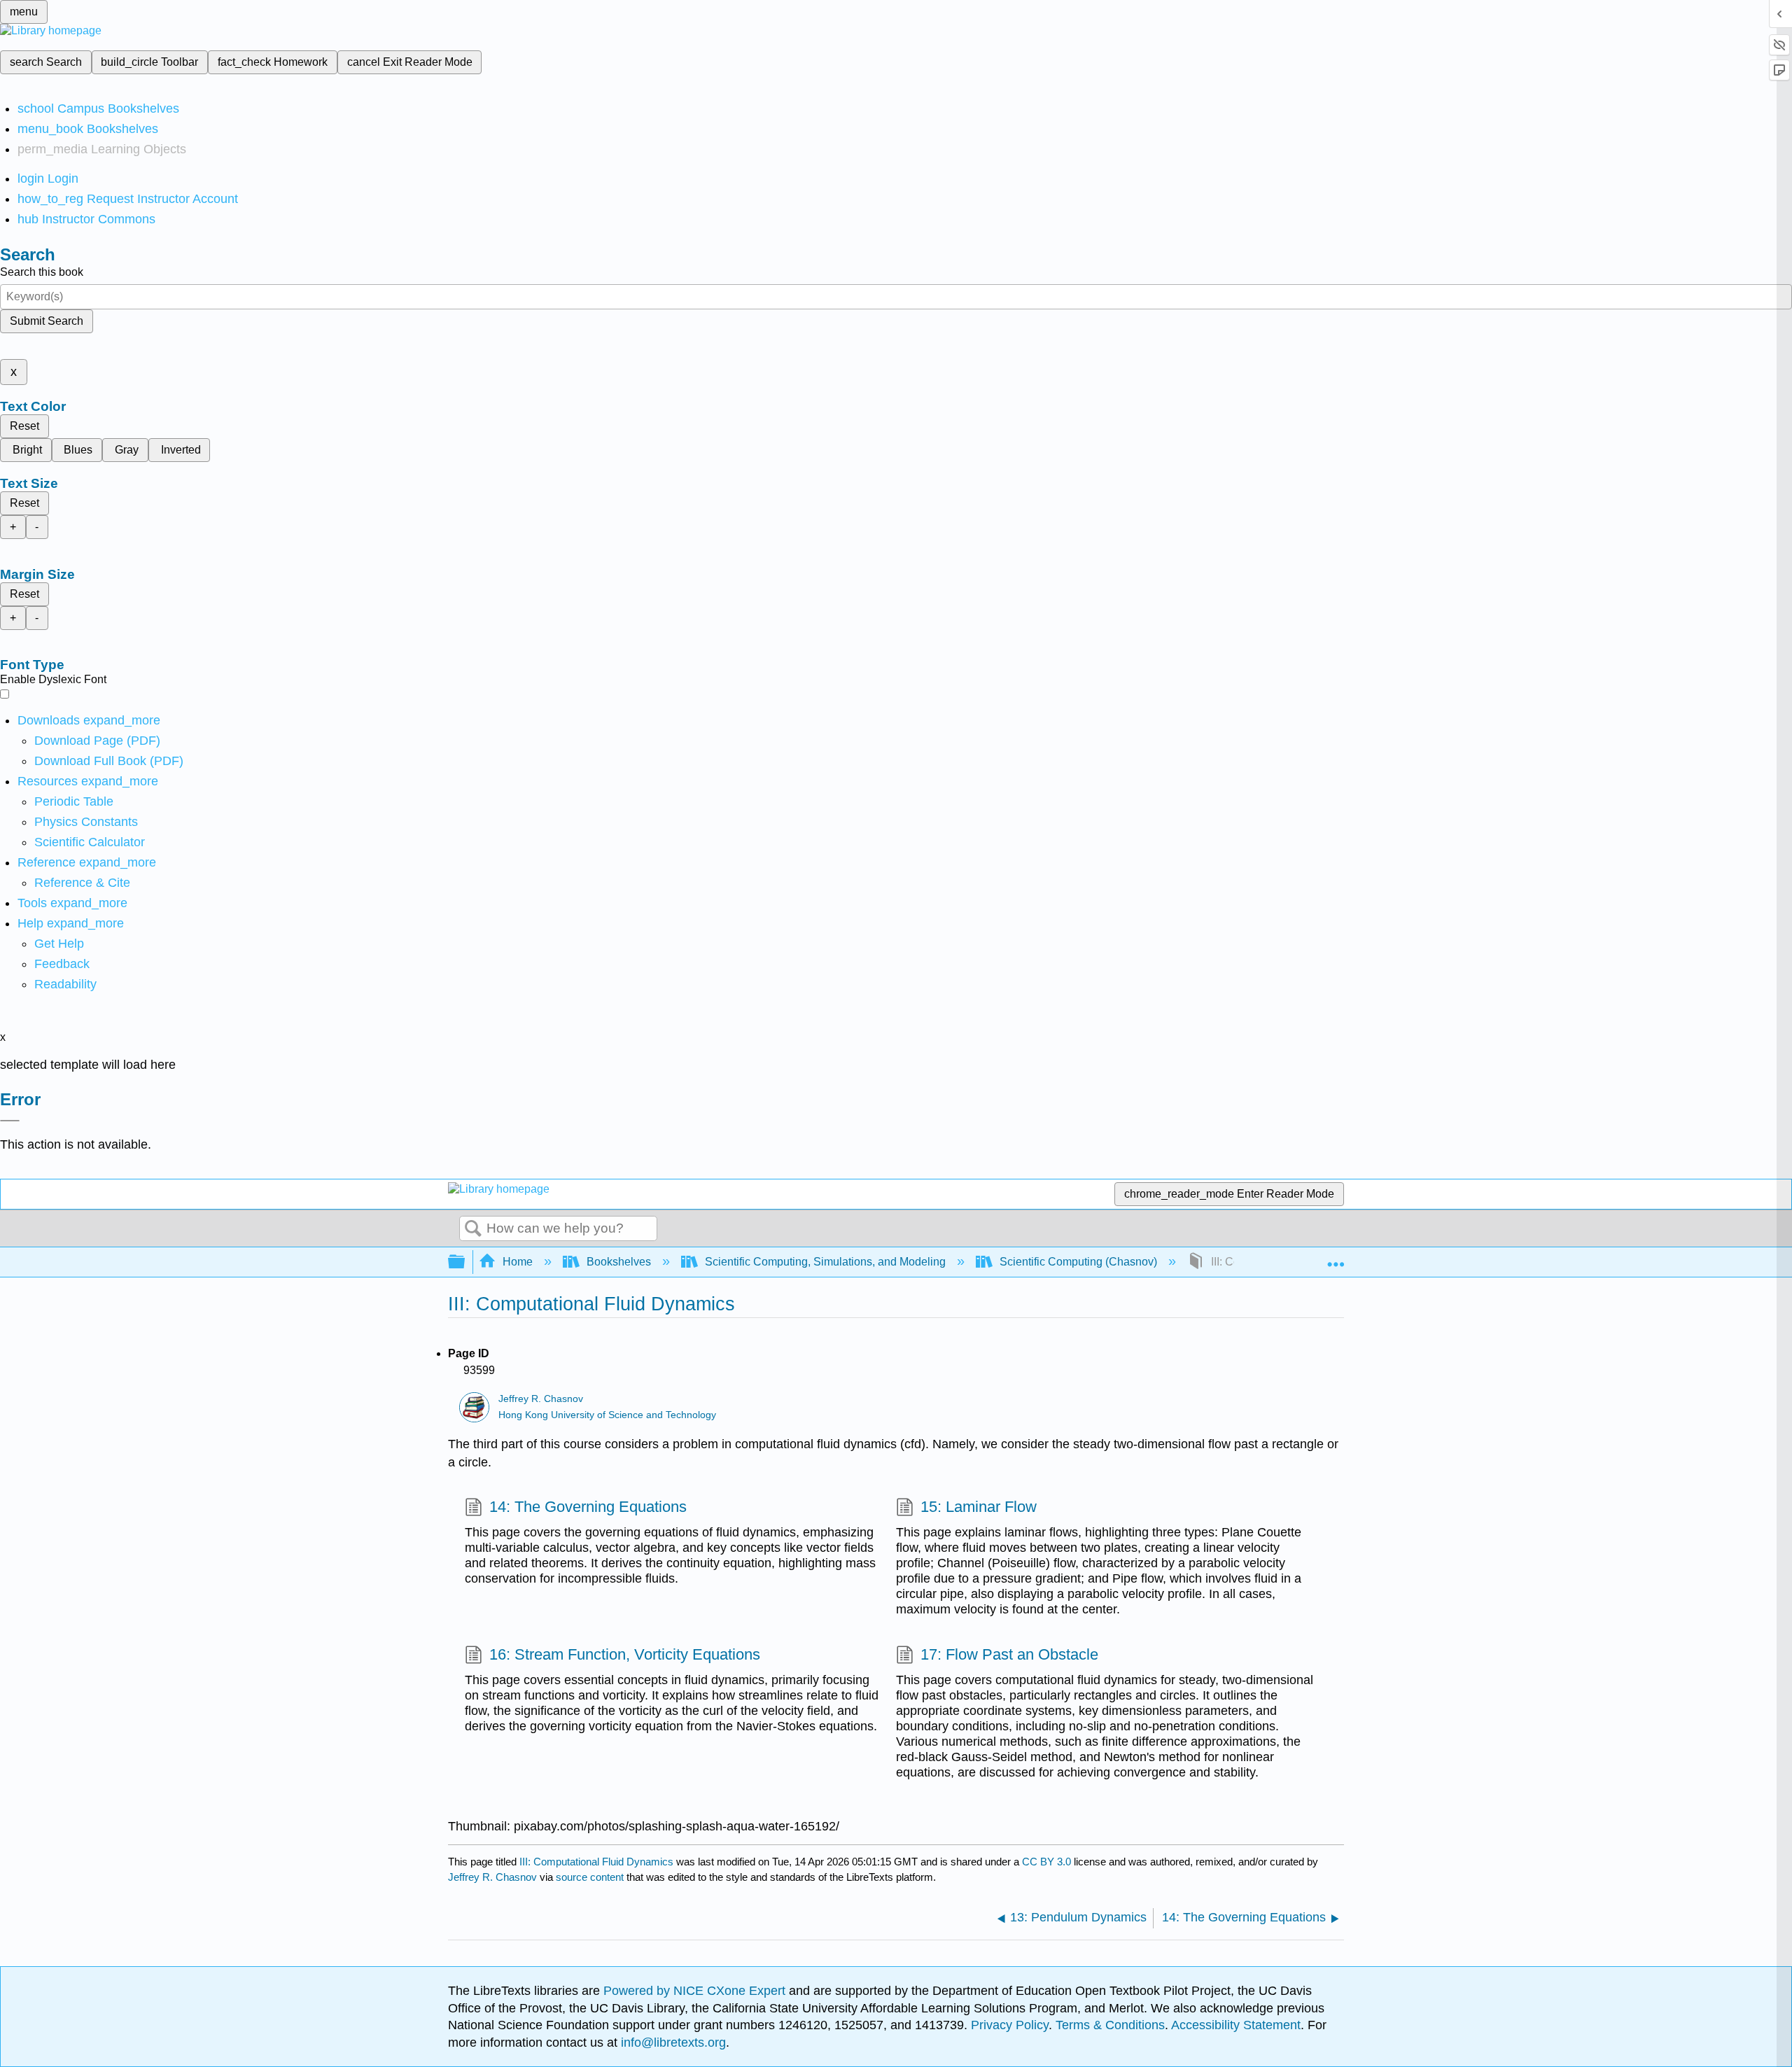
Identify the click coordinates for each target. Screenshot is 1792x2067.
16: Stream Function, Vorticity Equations (625, 1654)
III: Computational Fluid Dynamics (596, 1862)
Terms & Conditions (1110, 2025)
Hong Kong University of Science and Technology (607, 1415)
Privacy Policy (1010, 2025)
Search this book (42, 272)
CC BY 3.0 (1046, 1862)
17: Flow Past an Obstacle (1009, 1654)
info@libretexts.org (672, 2043)
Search (473, 1229)
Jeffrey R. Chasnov (541, 1399)
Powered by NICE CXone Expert (696, 1991)
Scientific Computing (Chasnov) (1078, 1262)
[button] (62, 964)
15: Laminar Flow (979, 1507)
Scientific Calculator (90, 842)
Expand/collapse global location (1336, 1258)
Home (518, 1262)
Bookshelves (619, 1262)
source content (590, 1877)
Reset (24, 426)
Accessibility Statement (1236, 2025)
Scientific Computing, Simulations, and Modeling (825, 1262)
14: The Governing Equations (588, 1507)
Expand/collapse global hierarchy (465, 1262)
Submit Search (47, 321)
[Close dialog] (10, 1121)
